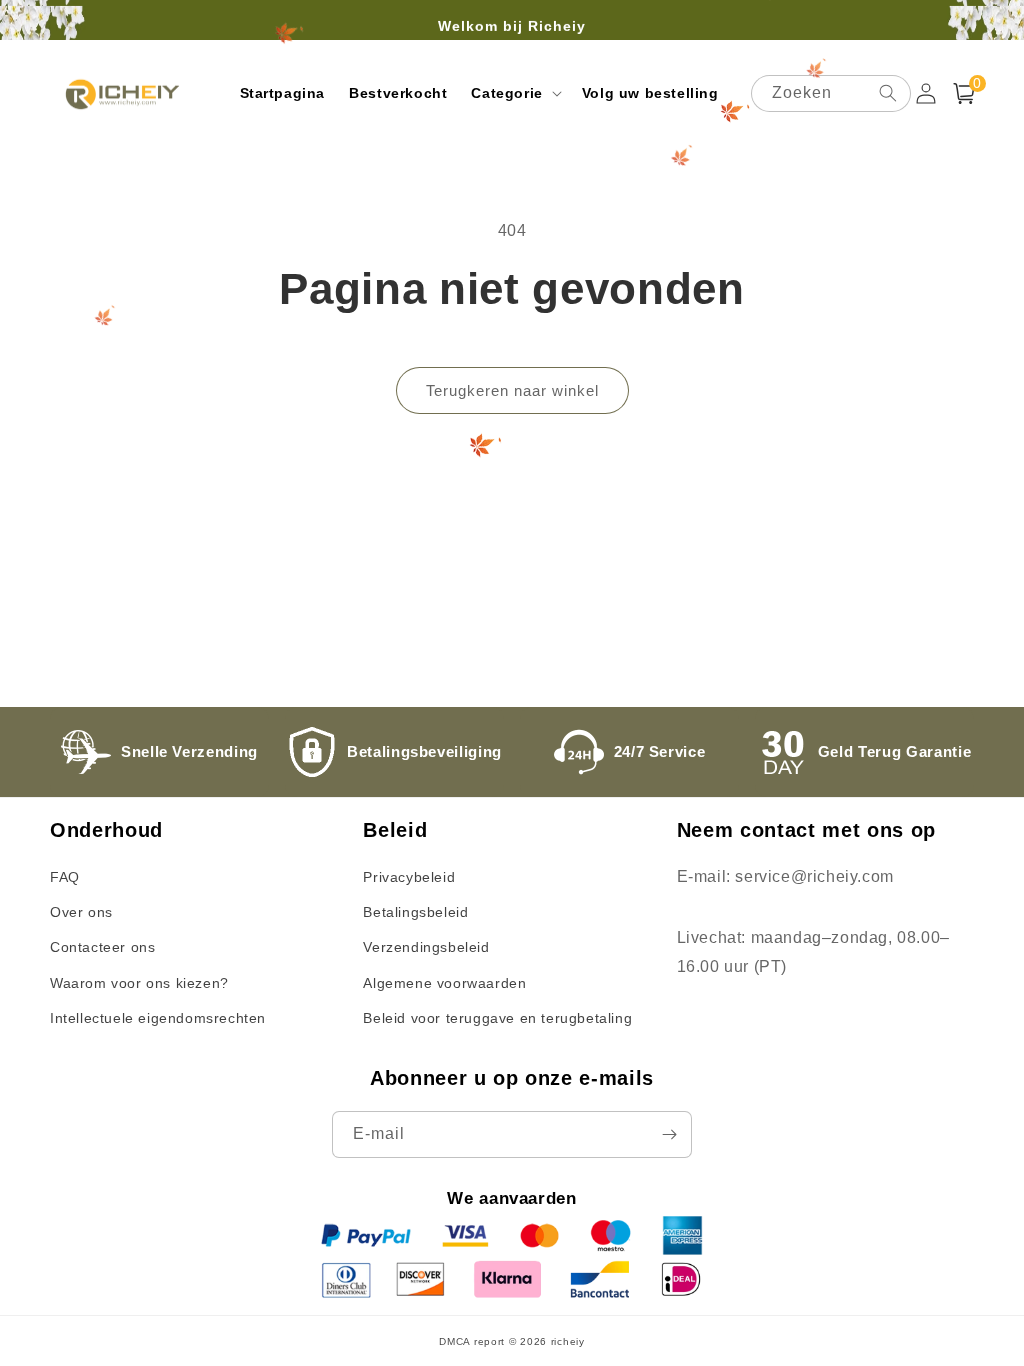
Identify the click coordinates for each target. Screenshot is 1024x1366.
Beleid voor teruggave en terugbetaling (497, 1018)
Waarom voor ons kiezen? (139, 983)
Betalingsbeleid (415, 912)
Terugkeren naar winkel (512, 390)
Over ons (81, 912)
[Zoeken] (888, 93)
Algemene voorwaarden (444, 983)
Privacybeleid (409, 877)
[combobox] (831, 93)
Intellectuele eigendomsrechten (158, 1018)
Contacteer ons (102, 947)
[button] (514, 93)
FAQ (65, 877)
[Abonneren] (669, 1134)
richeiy (568, 1341)
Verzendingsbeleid (426, 947)
